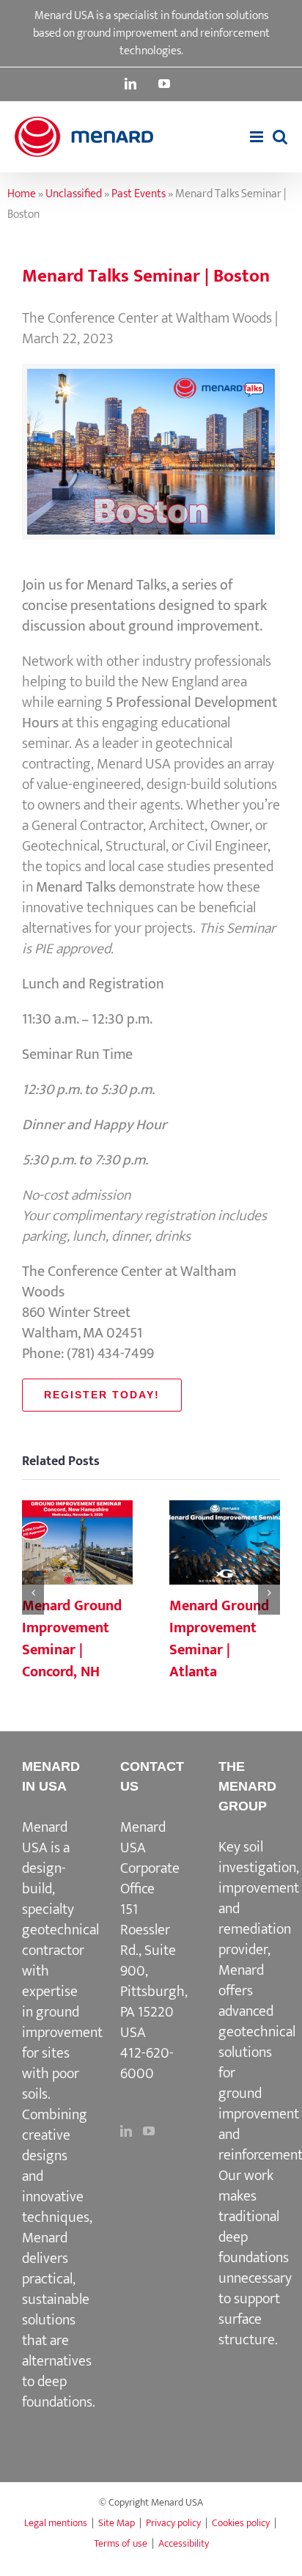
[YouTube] (149, 2131)
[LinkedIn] (126, 2131)
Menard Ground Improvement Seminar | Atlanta (224, 1544)
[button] (33, 1593)
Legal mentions (56, 2523)
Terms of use (121, 2543)
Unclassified (74, 194)
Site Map (117, 2523)
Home (22, 194)
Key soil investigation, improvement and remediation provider (259, 1898)
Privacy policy (173, 2523)
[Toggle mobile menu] (258, 137)
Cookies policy (241, 2523)
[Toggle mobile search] (280, 137)
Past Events (139, 194)
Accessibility (184, 2543)
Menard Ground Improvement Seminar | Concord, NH (77, 1544)
